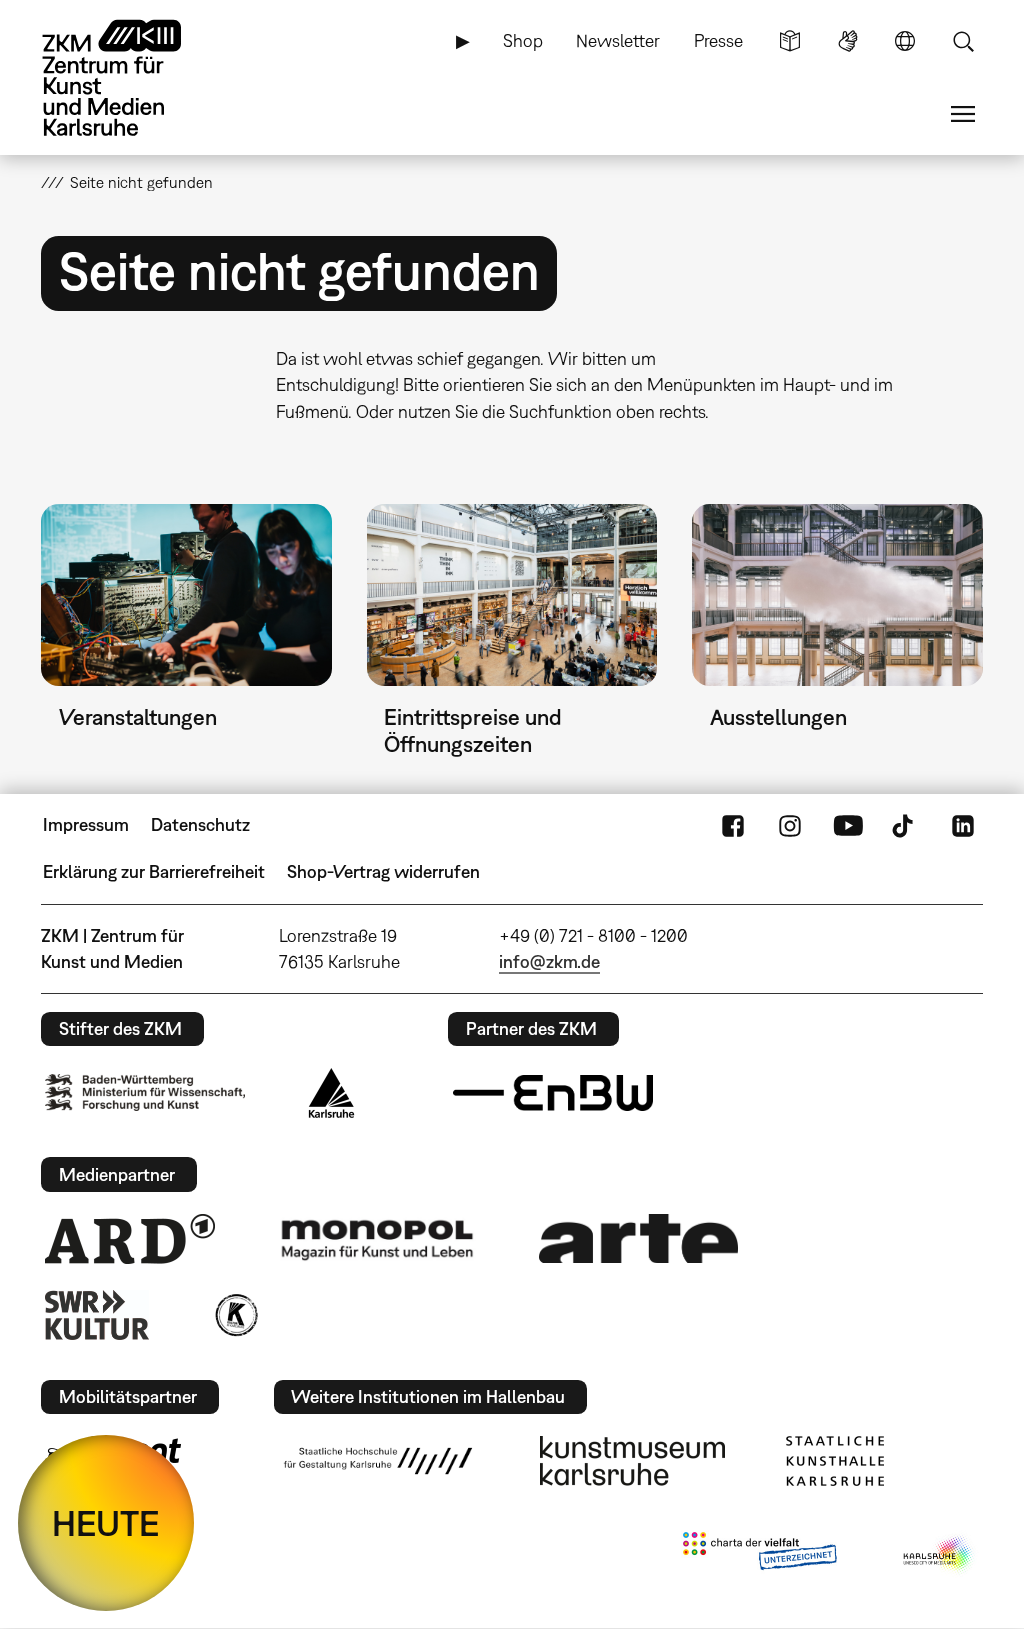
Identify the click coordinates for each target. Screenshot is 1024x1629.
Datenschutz (200, 824)
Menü (963, 114)
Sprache (905, 41)
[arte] (639, 1238)
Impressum (86, 824)
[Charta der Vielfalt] (759, 1555)
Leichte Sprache (790, 41)
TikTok (905, 825)
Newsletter (618, 40)
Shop (523, 40)
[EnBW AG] (553, 1093)
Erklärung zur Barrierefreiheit (154, 871)
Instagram (790, 825)
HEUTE (106, 1523)
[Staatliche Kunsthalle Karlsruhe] (835, 1461)
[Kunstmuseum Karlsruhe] (632, 1461)
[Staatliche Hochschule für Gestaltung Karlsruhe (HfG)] (378, 1461)
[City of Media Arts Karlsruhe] (939, 1555)
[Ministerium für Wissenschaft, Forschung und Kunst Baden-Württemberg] (145, 1092)
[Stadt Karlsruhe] (331, 1093)
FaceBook (733, 825)
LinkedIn (963, 825)
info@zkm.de (549, 961)
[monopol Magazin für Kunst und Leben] (377, 1239)
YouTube (848, 825)
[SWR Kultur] (97, 1315)
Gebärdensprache (848, 41)
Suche (963, 41)
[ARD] (130, 1239)
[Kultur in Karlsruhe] (235, 1315)
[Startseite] (131, 78)
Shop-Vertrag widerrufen (383, 871)
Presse (718, 40)
